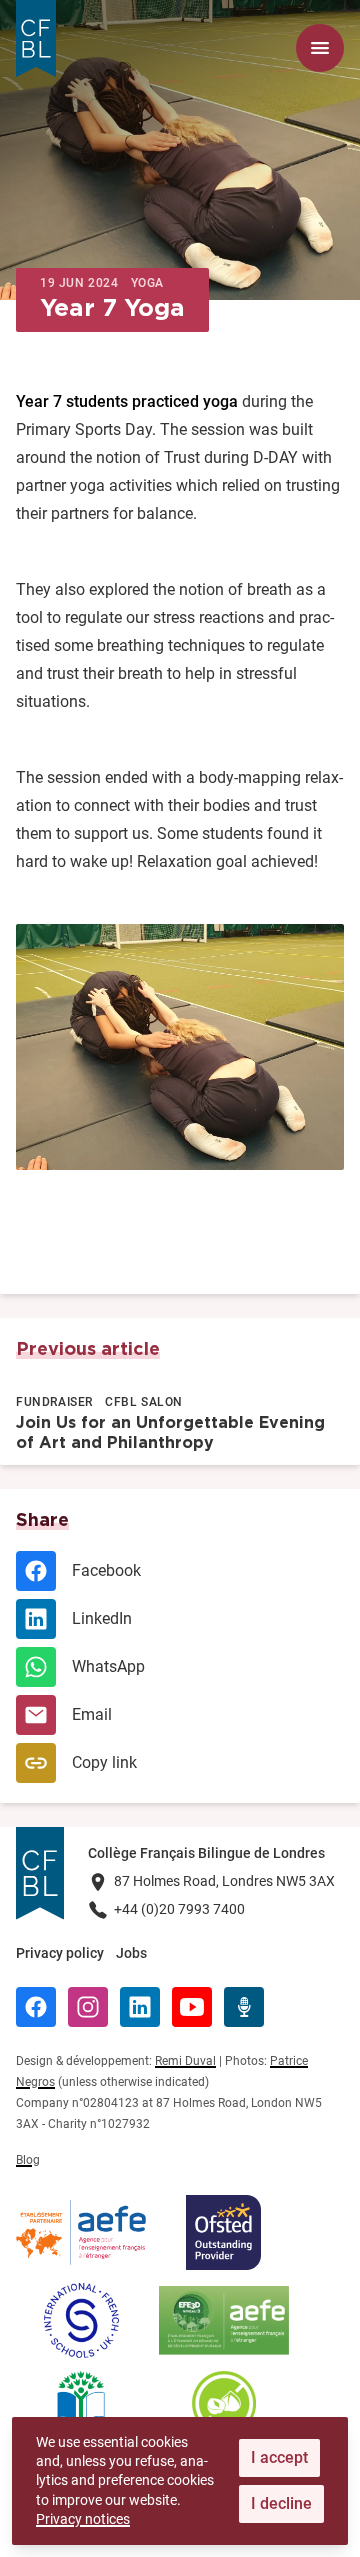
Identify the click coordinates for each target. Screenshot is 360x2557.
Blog (28, 2160)
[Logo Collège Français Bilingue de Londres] (36, 38)
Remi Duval (185, 2061)
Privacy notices (83, 2519)
